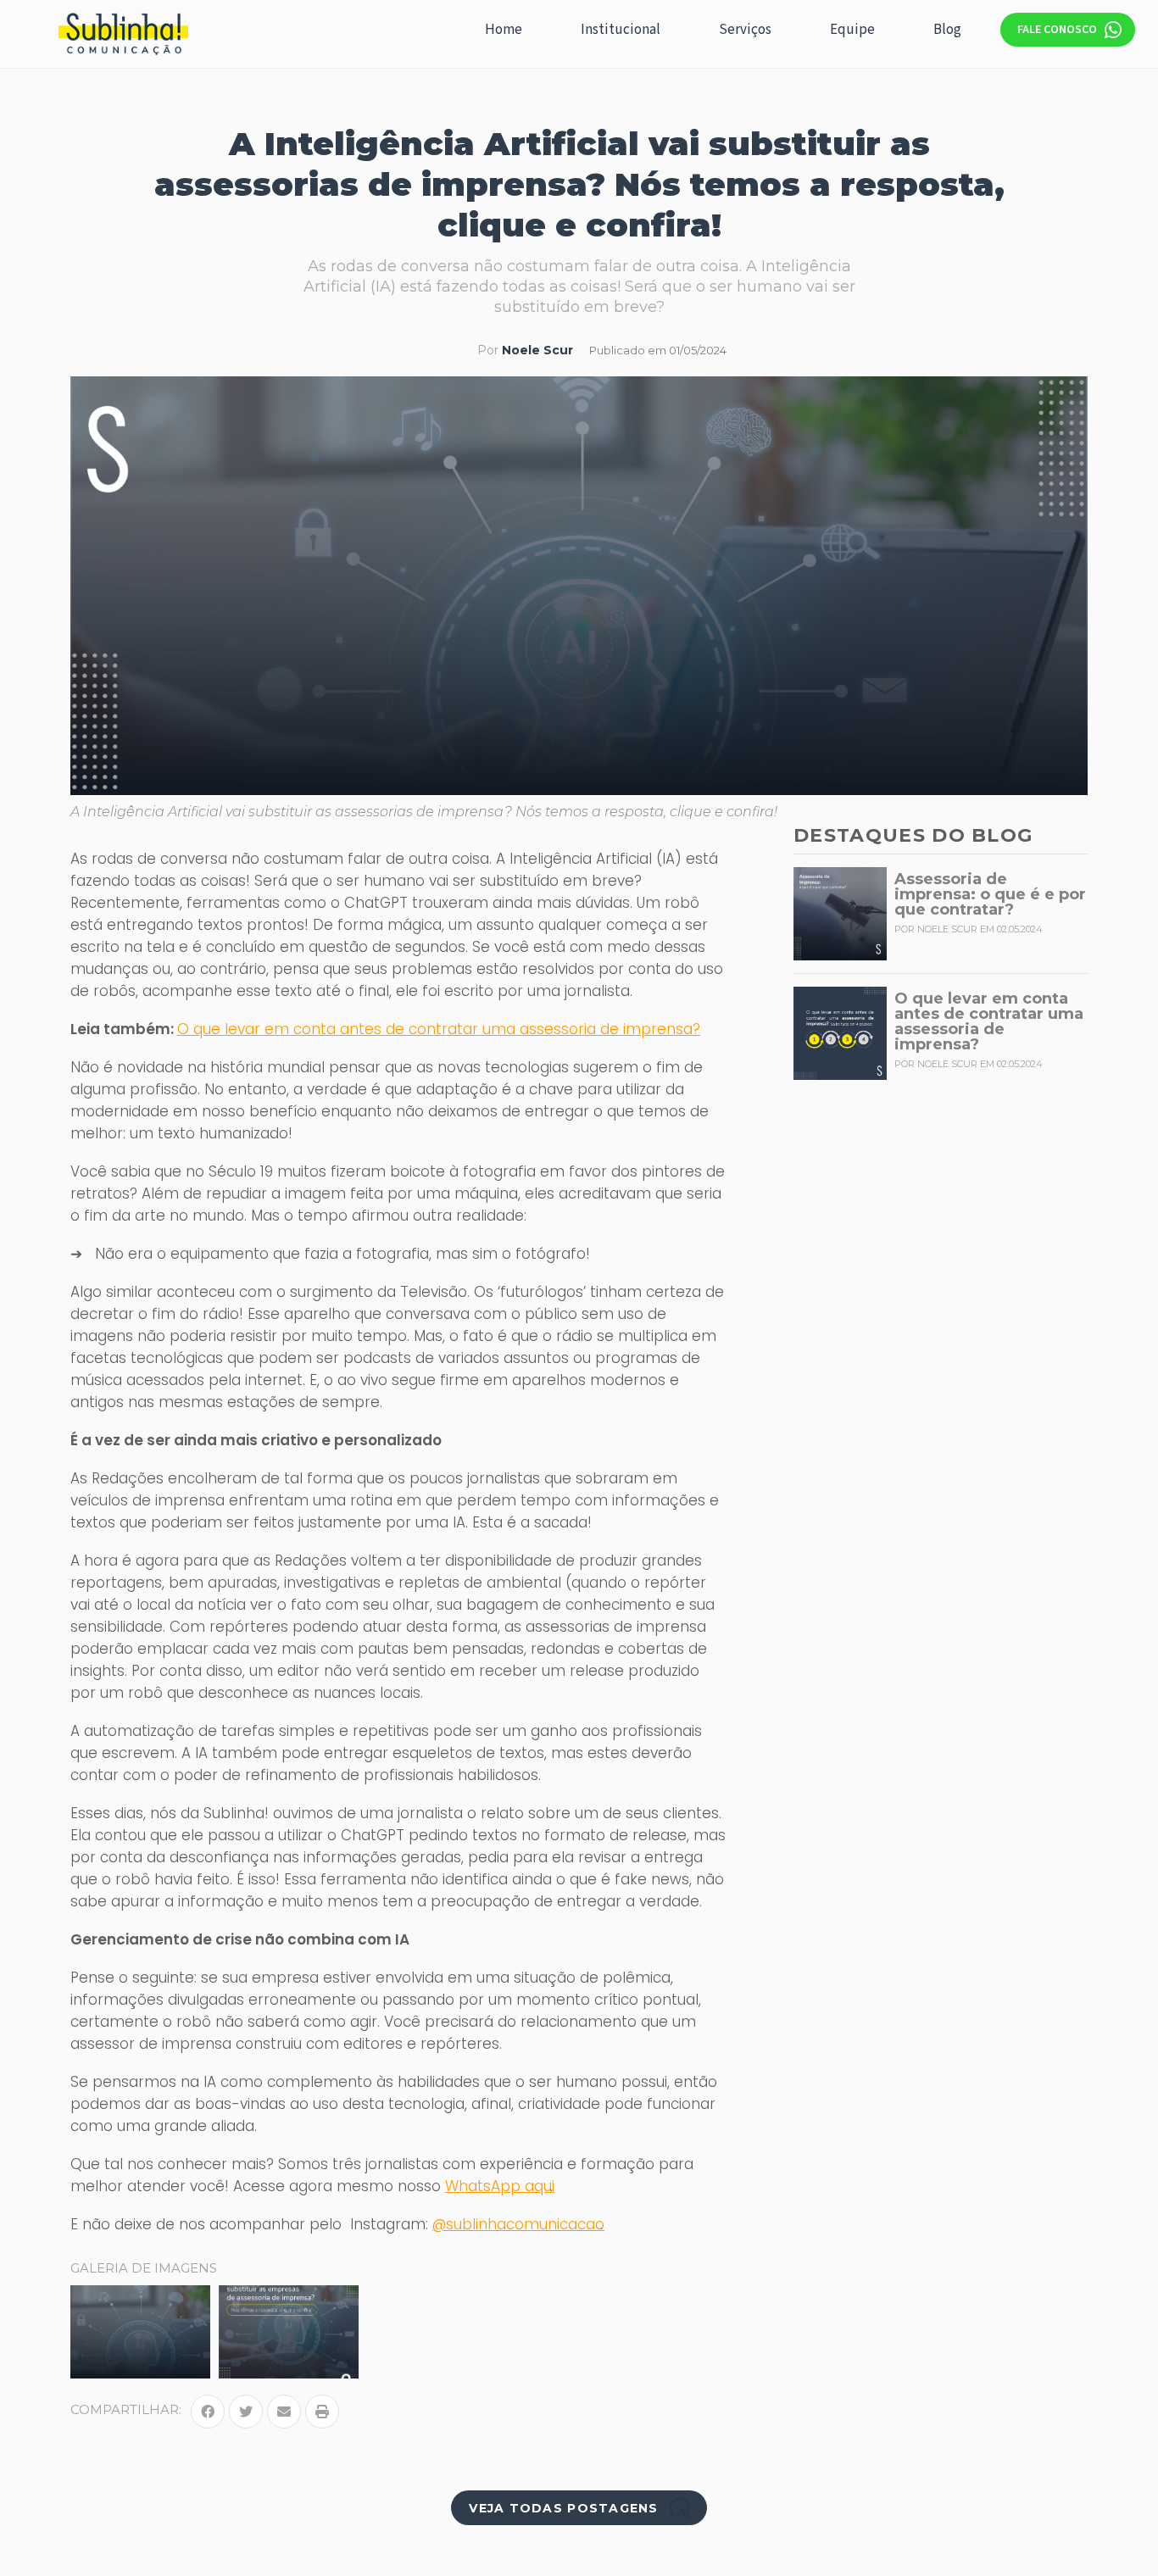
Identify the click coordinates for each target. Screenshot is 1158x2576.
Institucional (621, 30)
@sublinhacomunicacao (518, 2224)
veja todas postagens (563, 2508)
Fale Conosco (1057, 30)
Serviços (745, 30)
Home (504, 30)
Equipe (852, 30)
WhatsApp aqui (500, 2186)
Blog (947, 30)
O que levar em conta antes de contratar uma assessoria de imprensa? (439, 1029)
